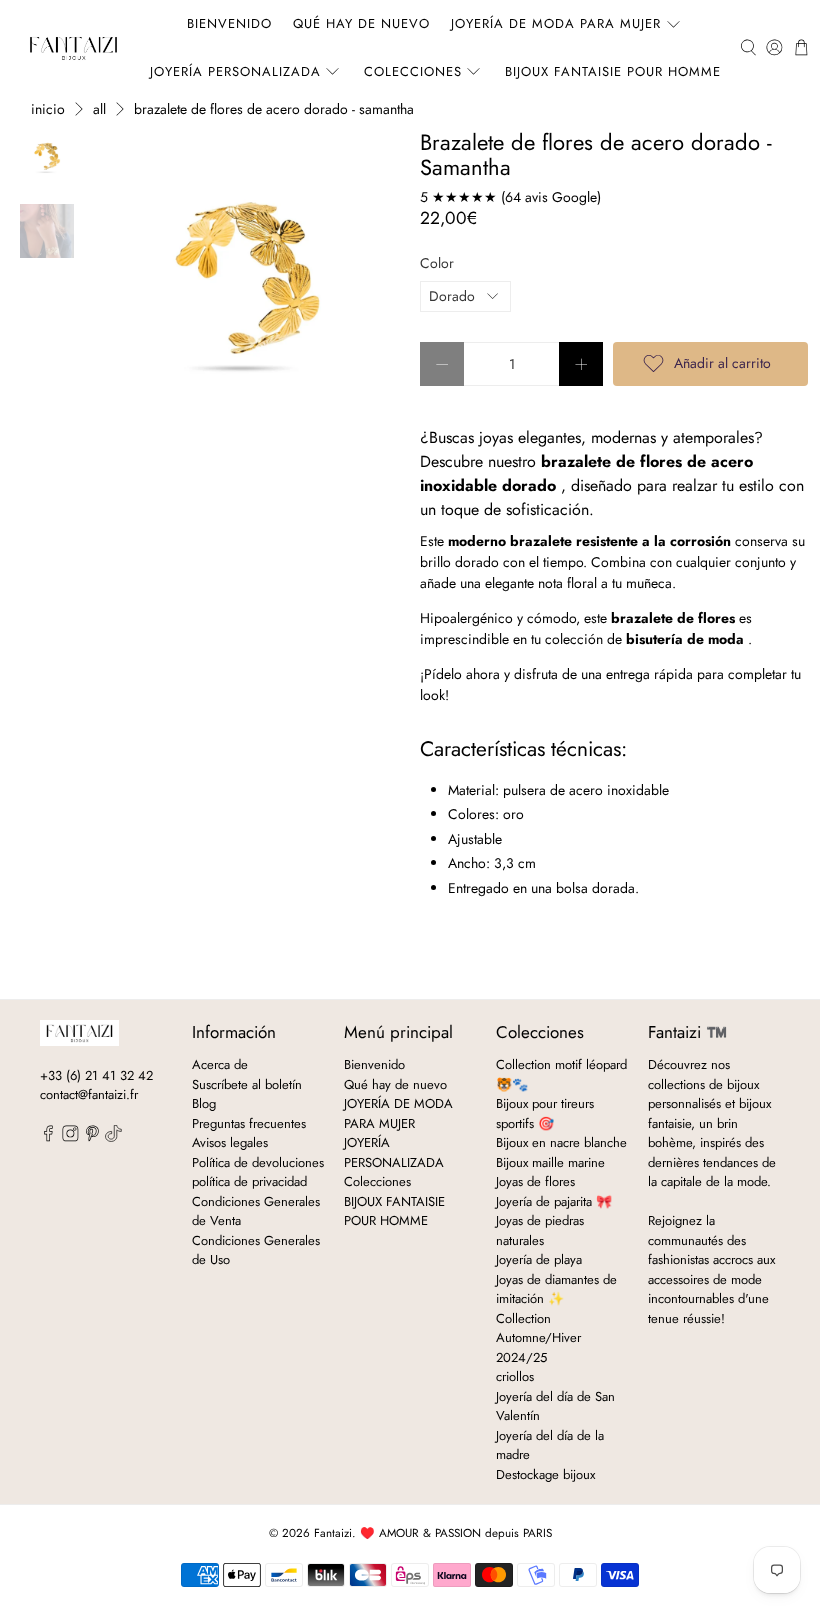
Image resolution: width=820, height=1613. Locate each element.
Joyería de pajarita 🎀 (554, 1201)
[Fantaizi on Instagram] (70, 1137)
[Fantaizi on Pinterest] (92, 1137)
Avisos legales (230, 1142)
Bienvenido (229, 23)
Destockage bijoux (545, 1474)
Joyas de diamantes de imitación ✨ (556, 1289)
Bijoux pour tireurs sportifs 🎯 (545, 1113)
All (99, 109)
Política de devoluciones (258, 1162)
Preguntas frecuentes (249, 1123)
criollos (515, 1376)
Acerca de (220, 1064)
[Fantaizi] (73, 47)
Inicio (48, 109)
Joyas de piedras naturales (540, 1230)
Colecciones (413, 71)
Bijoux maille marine (550, 1162)
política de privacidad (249, 1181)
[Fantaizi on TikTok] (113, 1137)
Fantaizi (333, 1533)
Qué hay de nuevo (361, 23)
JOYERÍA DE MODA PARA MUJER (556, 23)
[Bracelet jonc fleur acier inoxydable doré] (247, 283)
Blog (204, 1103)
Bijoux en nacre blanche (561, 1142)
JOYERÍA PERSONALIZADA (235, 71)
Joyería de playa (539, 1259)
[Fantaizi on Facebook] (48, 1137)
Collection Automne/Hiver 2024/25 (538, 1338)
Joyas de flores (535, 1181)
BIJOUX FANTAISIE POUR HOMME (613, 71)
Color (437, 263)
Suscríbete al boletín (247, 1084)
